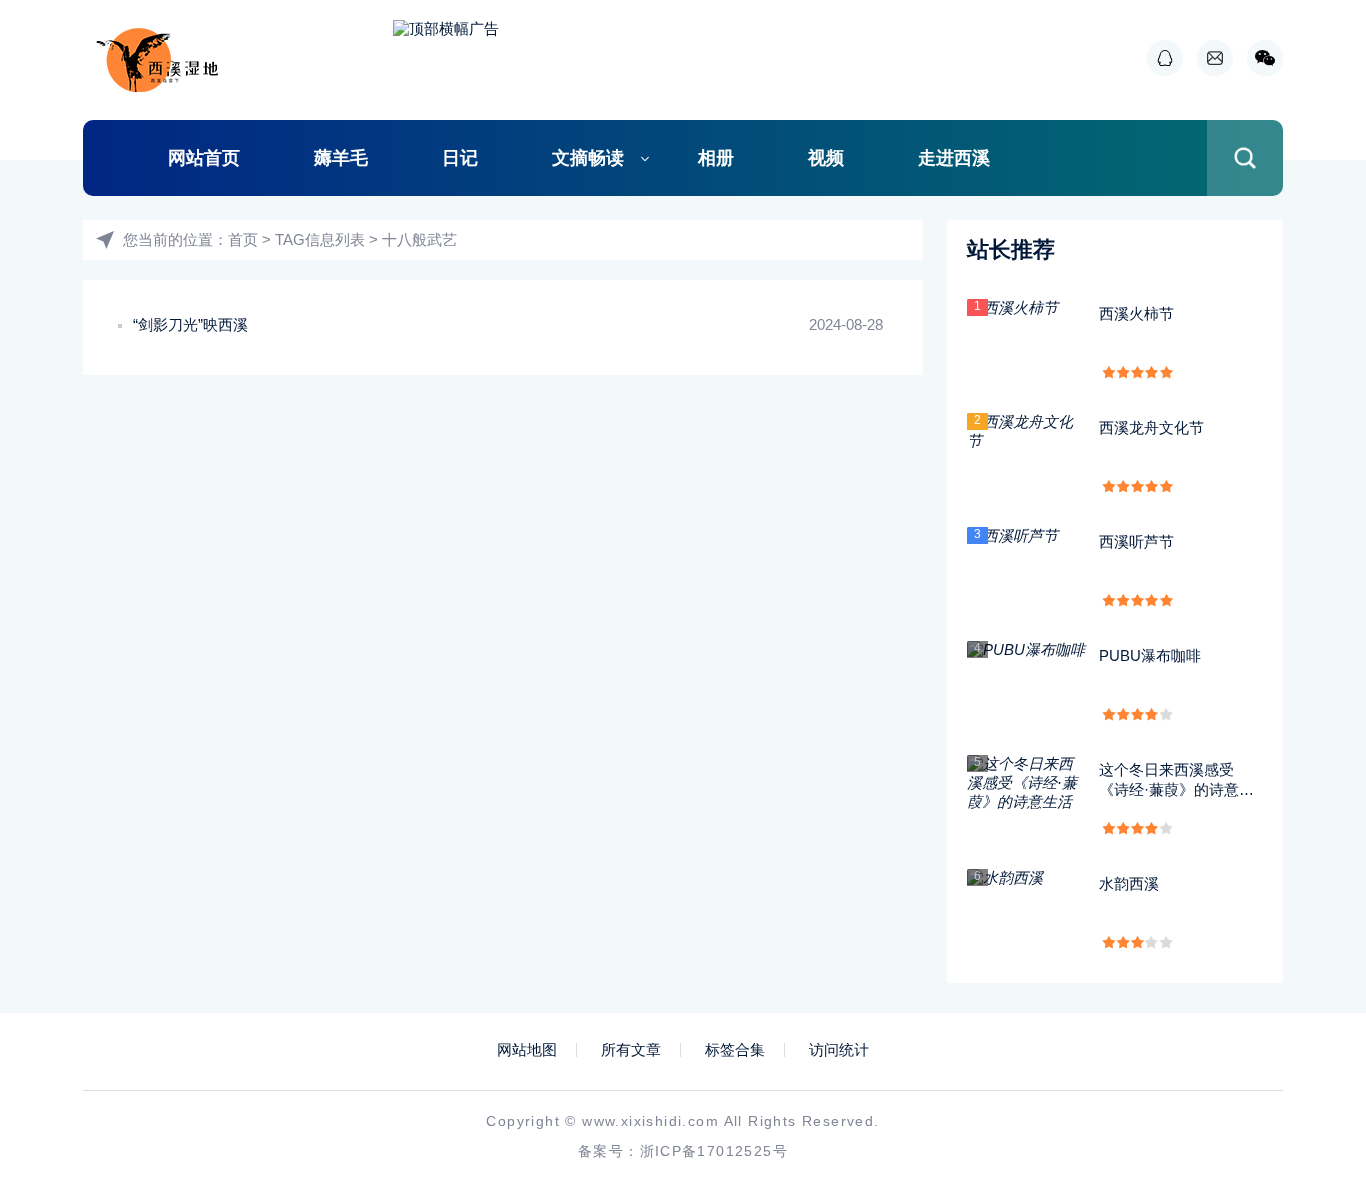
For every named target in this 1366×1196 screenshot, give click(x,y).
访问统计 (839, 1050)
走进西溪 (954, 158)
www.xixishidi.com (650, 1121)
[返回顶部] (1302, 1052)
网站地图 (527, 1050)
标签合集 (735, 1050)
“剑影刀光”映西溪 (190, 324)
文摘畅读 (588, 158)
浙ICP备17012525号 (714, 1151)
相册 (716, 158)
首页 (243, 239)
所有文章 (631, 1050)
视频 (826, 158)
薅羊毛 (341, 158)
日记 (460, 158)
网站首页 (204, 158)
